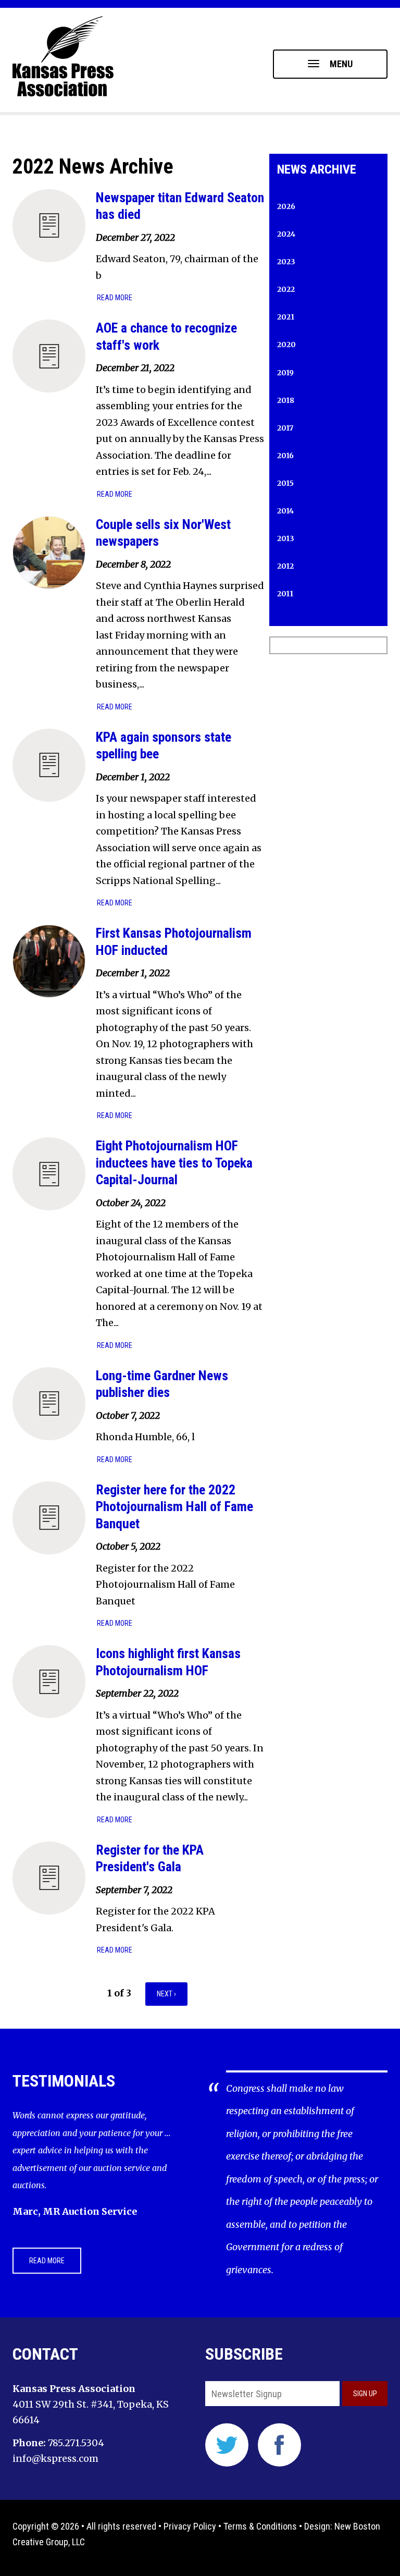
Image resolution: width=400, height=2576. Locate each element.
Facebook (279, 2445)
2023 (286, 262)
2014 (285, 511)
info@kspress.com (55, 2458)
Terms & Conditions (260, 2526)
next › (166, 1994)
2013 (286, 538)
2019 (285, 373)
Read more (115, 298)
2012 (285, 566)
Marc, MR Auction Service (75, 2211)
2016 (285, 456)
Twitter (227, 2445)
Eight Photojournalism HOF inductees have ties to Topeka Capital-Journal (174, 1163)
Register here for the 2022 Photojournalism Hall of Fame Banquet (174, 1507)
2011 (285, 594)
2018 (286, 400)
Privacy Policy (190, 2526)
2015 (285, 483)
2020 (286, 345)
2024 (286, 234)
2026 (286, 206)
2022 (286, 289)
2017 (285, 428)
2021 (286, 317)
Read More (47, 2261)
